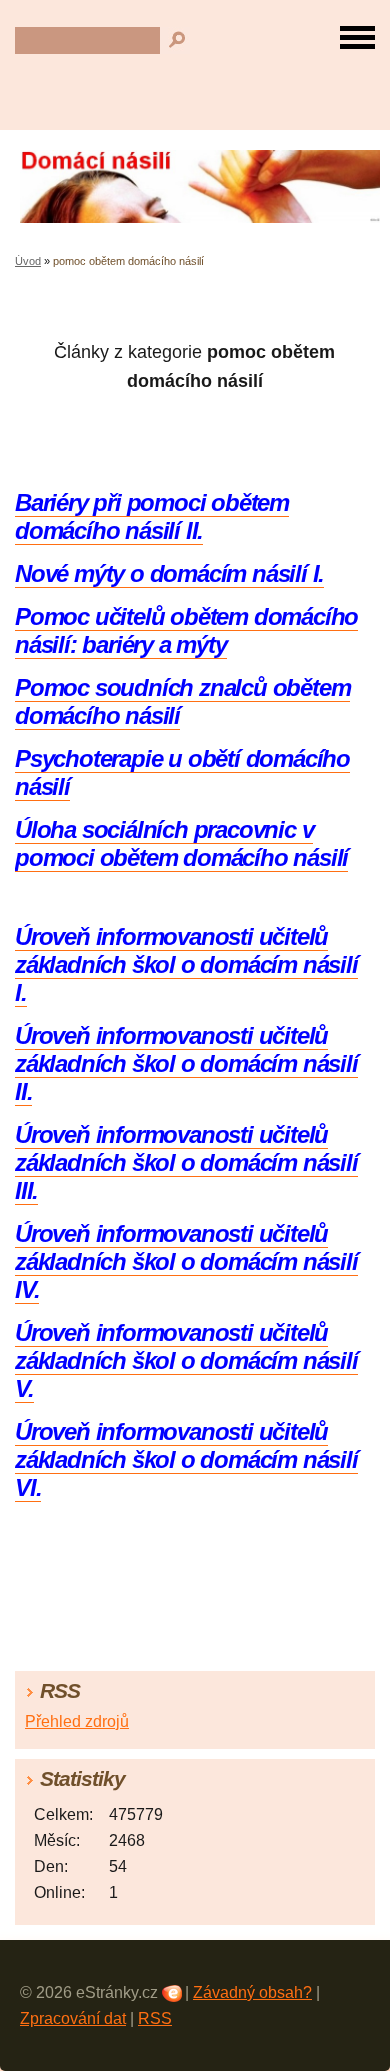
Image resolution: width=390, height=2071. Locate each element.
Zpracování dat (73, 2018)
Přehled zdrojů (77, 1721)
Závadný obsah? (252, 1992)
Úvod (28, 261)
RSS (155, 2018)
